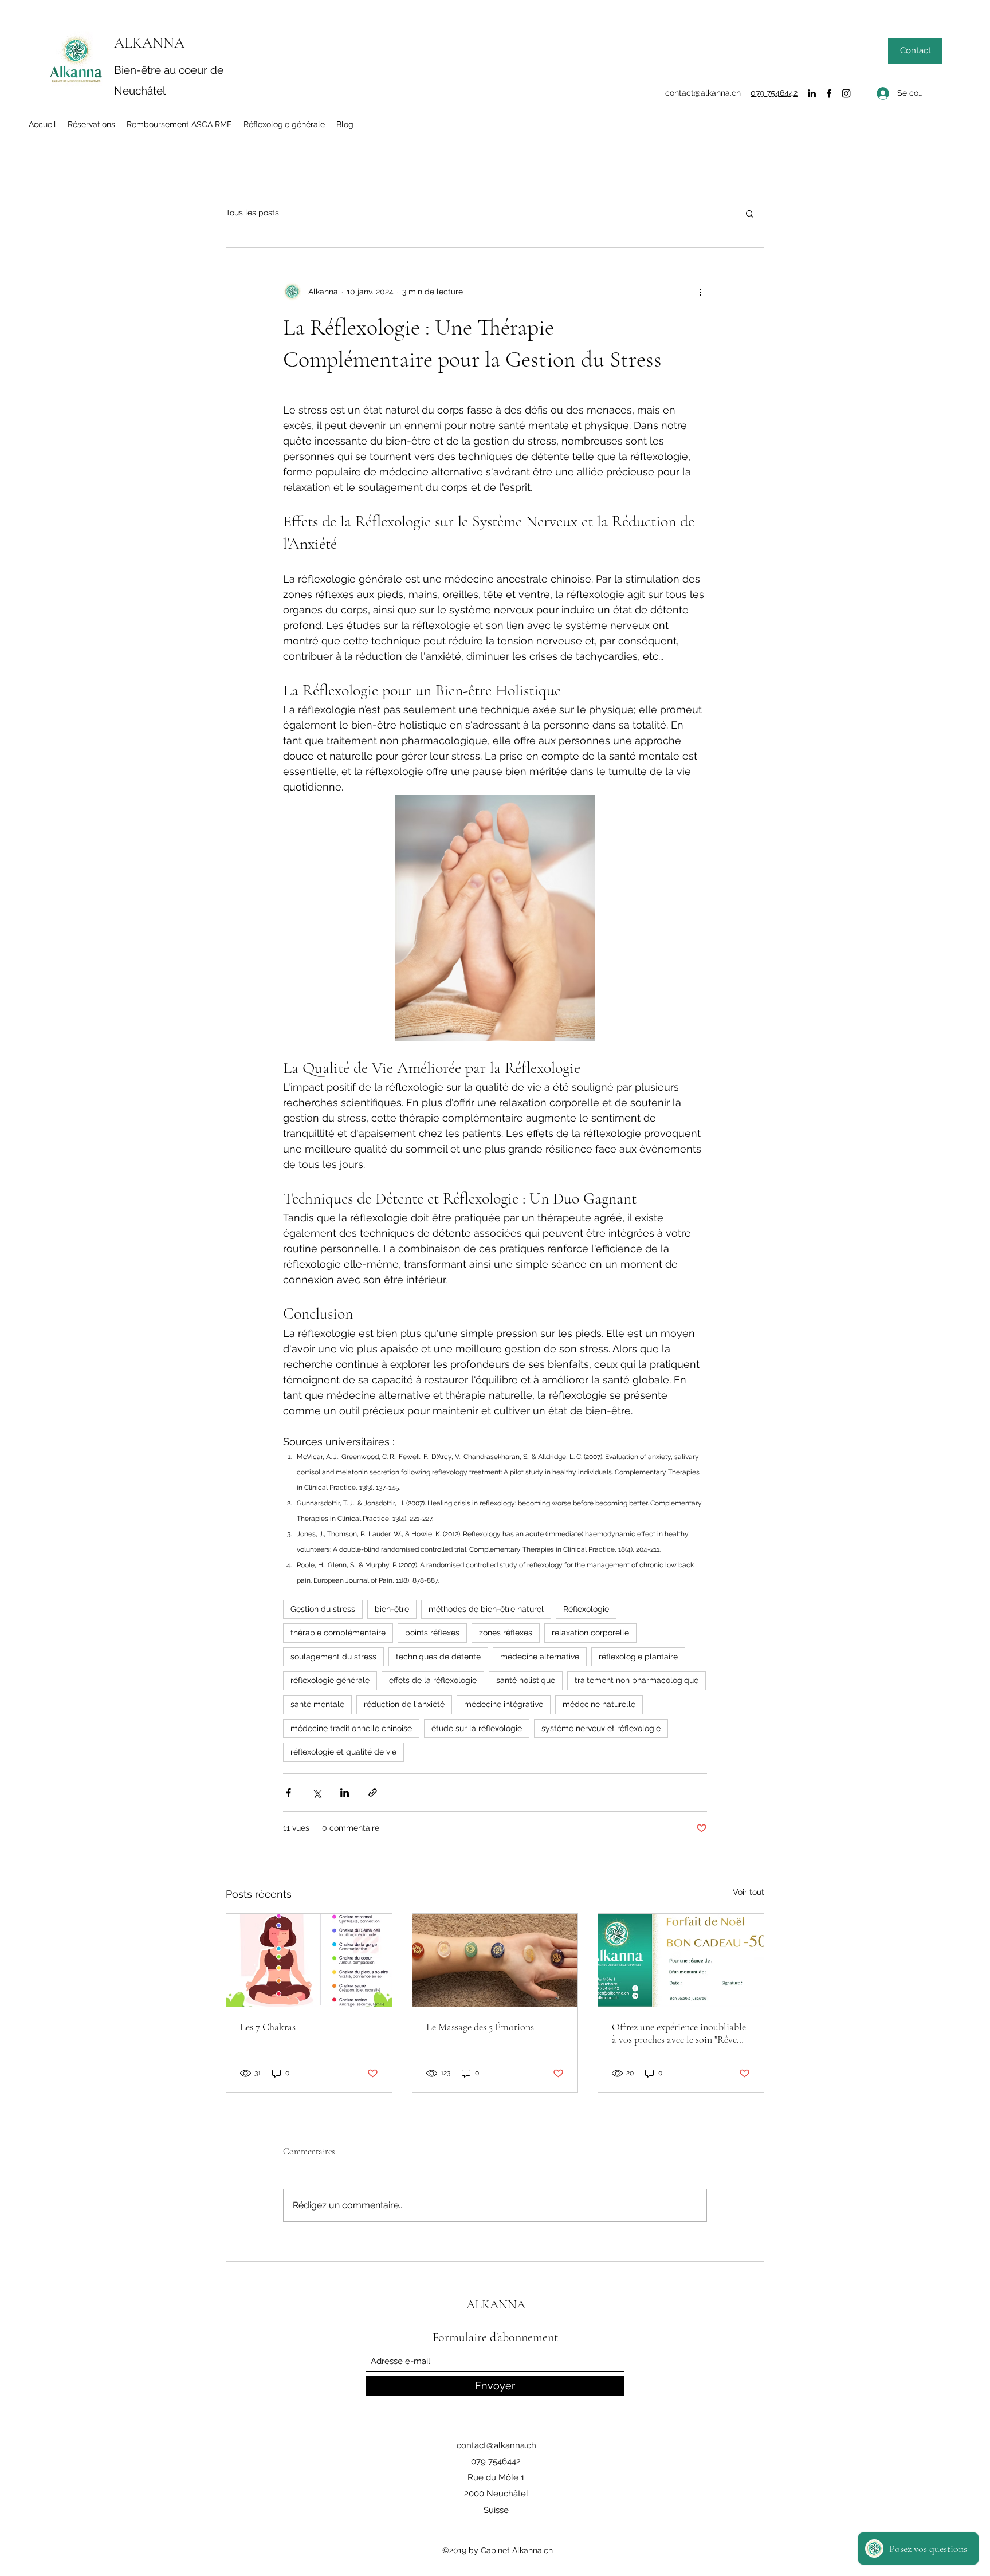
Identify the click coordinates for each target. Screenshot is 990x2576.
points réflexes (432, 1633)
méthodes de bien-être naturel (486, 1609)
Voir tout (749, 1892)
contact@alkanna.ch (703, 93)
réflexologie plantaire (638, 1657)
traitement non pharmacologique (637, 1680)
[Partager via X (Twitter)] (317, 1793)
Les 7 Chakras (268, 2027)
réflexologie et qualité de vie (343, 1752)
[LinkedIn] (812, 93)
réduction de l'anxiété (404, 1704)
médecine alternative (540, 1657)
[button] (750, 213)
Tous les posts (252, 213)
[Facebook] (829, 93)
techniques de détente (438, 1657)
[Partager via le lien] (373, 1793)
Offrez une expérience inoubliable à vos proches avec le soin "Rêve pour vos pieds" (679, 2033)
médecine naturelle (599, 1704)
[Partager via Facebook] (288, 1793)
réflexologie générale (330, 1680)
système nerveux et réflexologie (601, 1728)
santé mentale (317, 1704)
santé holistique (526, 1680)
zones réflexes (506, 1633)
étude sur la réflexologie (477, 1728)
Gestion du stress (323, 1609)
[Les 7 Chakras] (309, 1960)
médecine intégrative (504, 1704)
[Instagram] (846, 93)
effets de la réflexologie (433, 1680)
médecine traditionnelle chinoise (351, 1728)
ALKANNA (149, 43)
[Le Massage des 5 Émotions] (495, 1960)
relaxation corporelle (590, 1633)
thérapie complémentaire (338, 1633)
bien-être (392, 1609)
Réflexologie (586, 1609)
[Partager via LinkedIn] (345, 1793)
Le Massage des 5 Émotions (480, 2027)
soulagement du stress (333, 1657)
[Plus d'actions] (700, 292)
